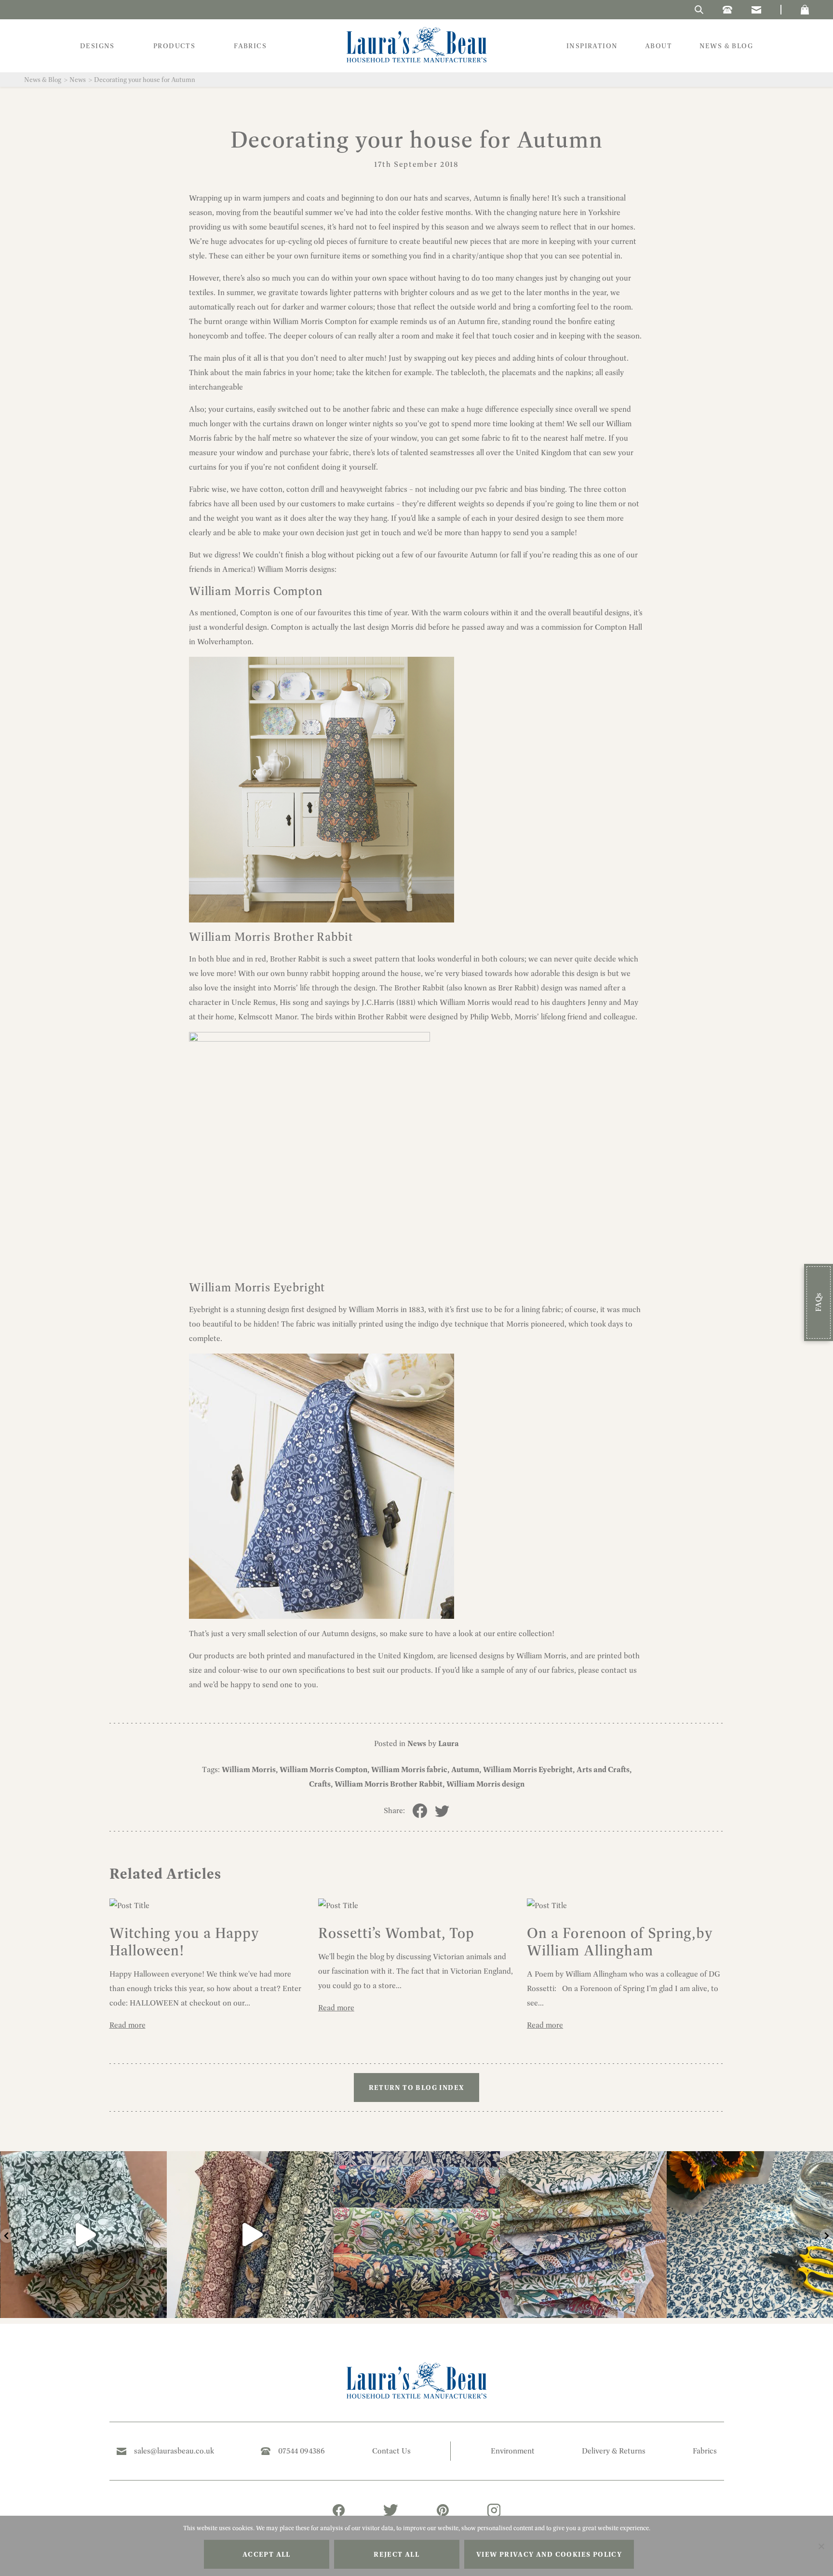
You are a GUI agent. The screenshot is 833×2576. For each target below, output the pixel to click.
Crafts (320, 1784)
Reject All (396, 2554)
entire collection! (526, 1634)
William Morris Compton (255, 591)
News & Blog (43, 80)
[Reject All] (821, 2546)
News (78, 80)
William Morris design (485, 1784)
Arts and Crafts (603, 1769)
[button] (805, 10)
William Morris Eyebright (257, 1287)
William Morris (249, 1769)
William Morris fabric (409, 1769)
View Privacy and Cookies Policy (549, 2554)
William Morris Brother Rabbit (271, 937)
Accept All (267, 2554)
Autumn (465, 1769)
